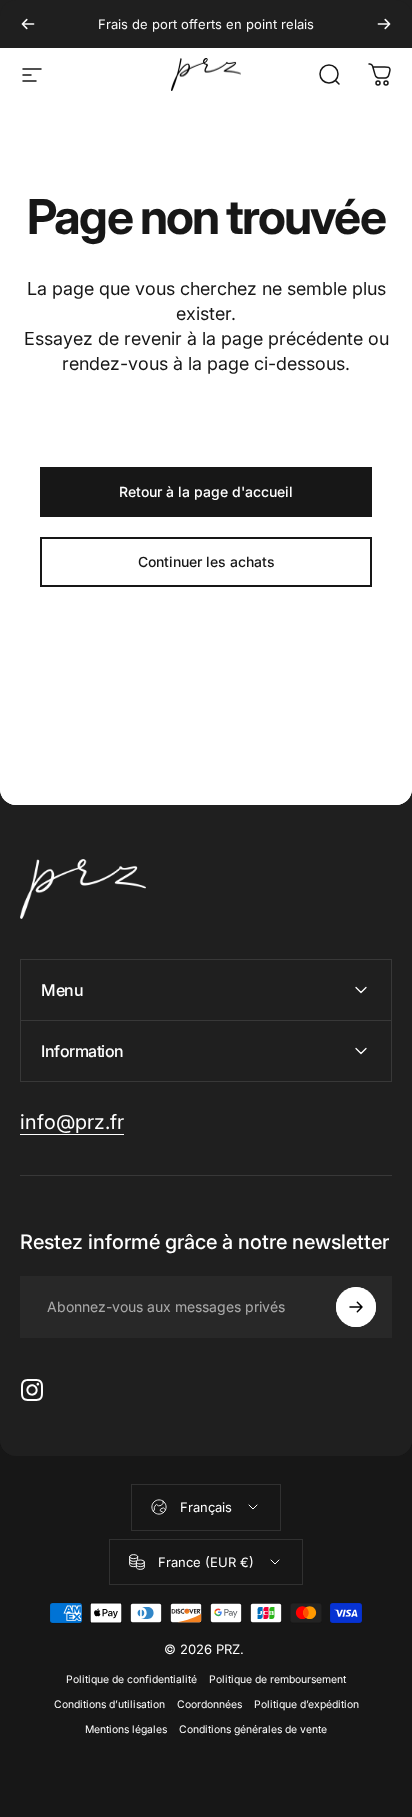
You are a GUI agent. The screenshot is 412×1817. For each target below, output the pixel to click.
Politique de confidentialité (131, 1679)
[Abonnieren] (356, 1307)
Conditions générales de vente (253, 1729)
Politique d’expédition (306, 1704)
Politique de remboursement (277, 1679)
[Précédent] (28, 24)
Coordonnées (209, 1704)
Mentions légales (126, 1729)
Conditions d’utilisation (109, 1704)
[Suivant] (384, 24)
